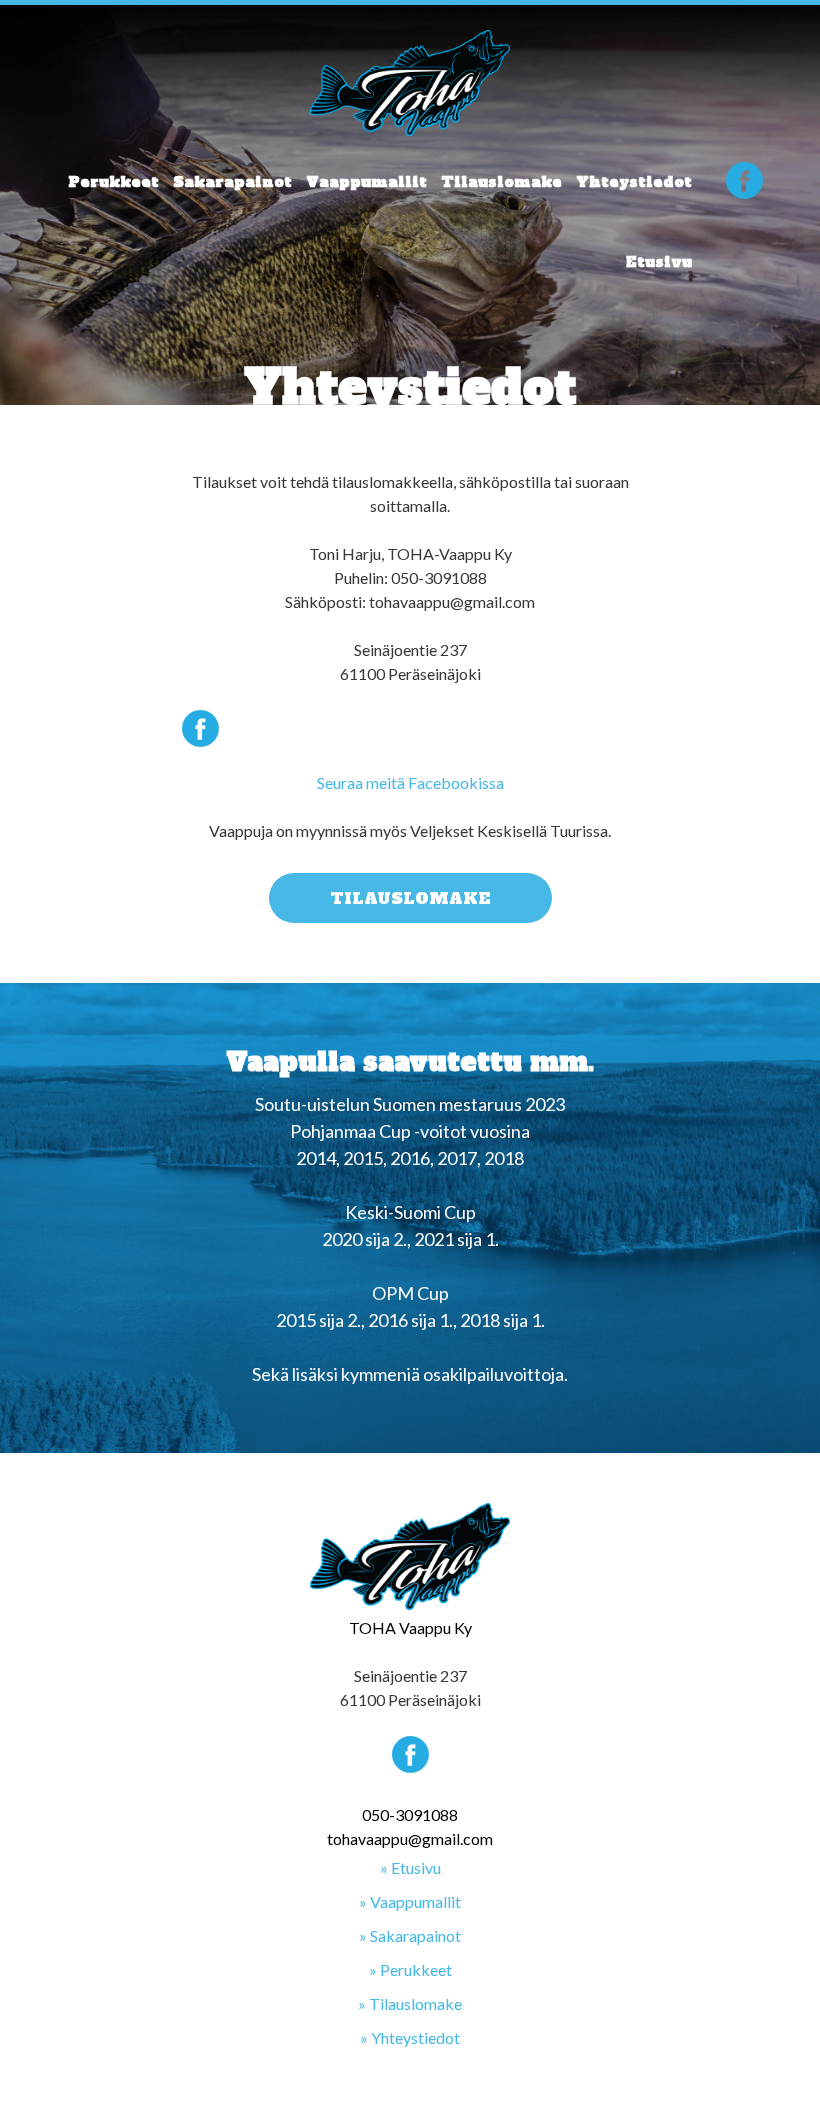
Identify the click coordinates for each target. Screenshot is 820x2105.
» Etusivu (410, 1867)
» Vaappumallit (410, 1901)
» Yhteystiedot (410, 2037)
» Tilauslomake (410, 2003)
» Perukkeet (410, 1969)
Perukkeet (113, 182)
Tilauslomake (501, 182)
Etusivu (659, 262)
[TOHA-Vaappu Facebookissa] (744, 184)
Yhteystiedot (634, 182)
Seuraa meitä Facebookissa (410, 782)
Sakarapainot (232, 182)
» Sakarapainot (410, 1935)
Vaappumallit (366, 182)
